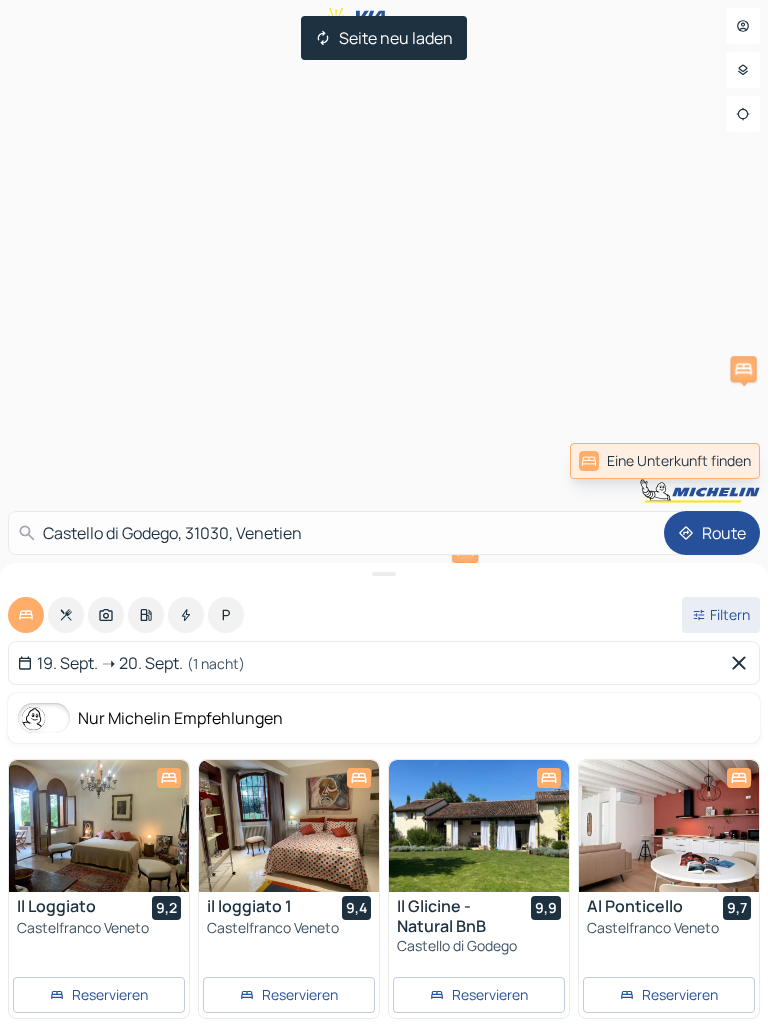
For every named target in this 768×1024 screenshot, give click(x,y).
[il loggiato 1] (289, 826)
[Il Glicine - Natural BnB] (479, 826)
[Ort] (743, 114)
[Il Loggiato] (99, 826)
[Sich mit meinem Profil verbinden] (743, 26)
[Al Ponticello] (669, 826)
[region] (99, 826)
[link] (665, 461)
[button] (744, 369)
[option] (26, 615)
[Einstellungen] (743, 70)
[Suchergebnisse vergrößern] (384, 574)
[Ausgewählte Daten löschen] (743, 663)
